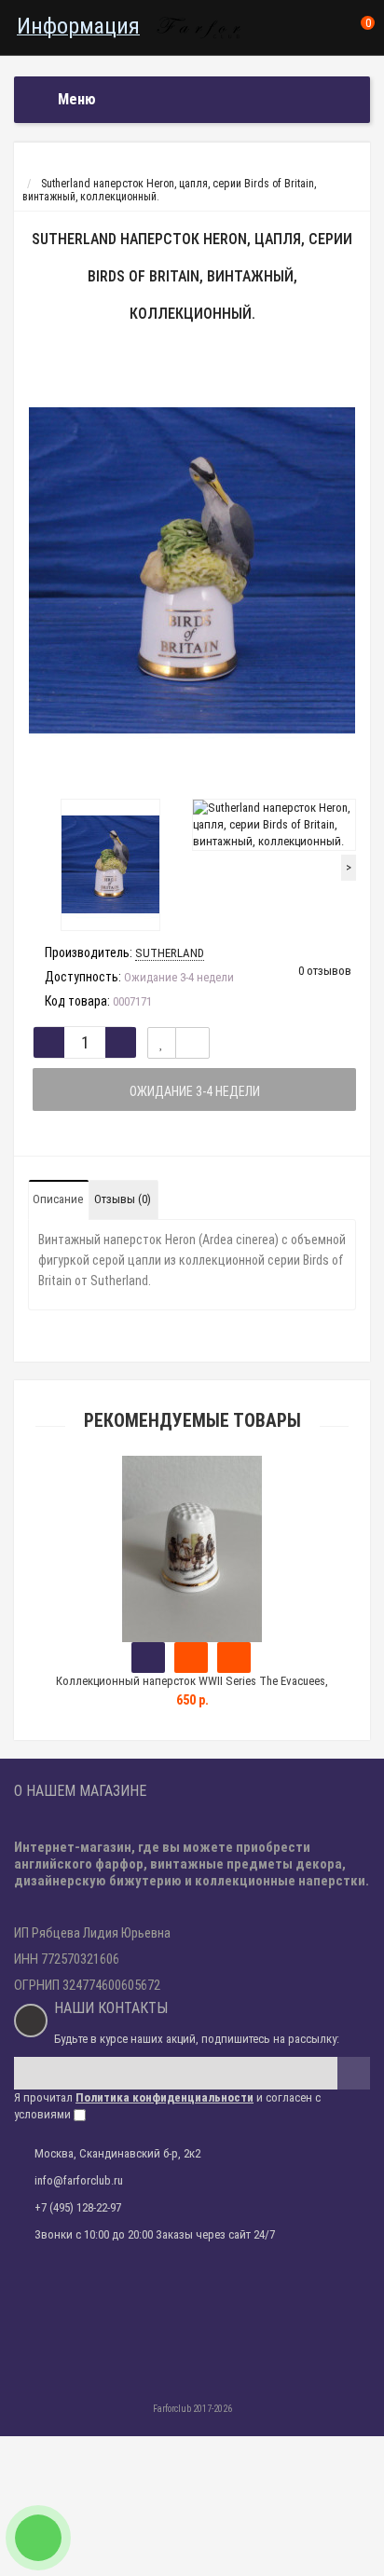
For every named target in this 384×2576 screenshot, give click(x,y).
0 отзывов (325, 971)
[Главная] (31, 171)
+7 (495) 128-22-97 (78, 2207)
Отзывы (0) (123, 1199)
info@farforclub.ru (79, 2180)
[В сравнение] (192, 1043)
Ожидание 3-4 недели (195, 1091)
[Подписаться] (354, 2073)
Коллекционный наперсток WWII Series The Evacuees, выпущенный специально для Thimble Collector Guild (192, 1689)
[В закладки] (162, 1043)
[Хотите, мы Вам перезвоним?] (38, 2538)
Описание (58, 1199)
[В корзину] (148, 1658)
